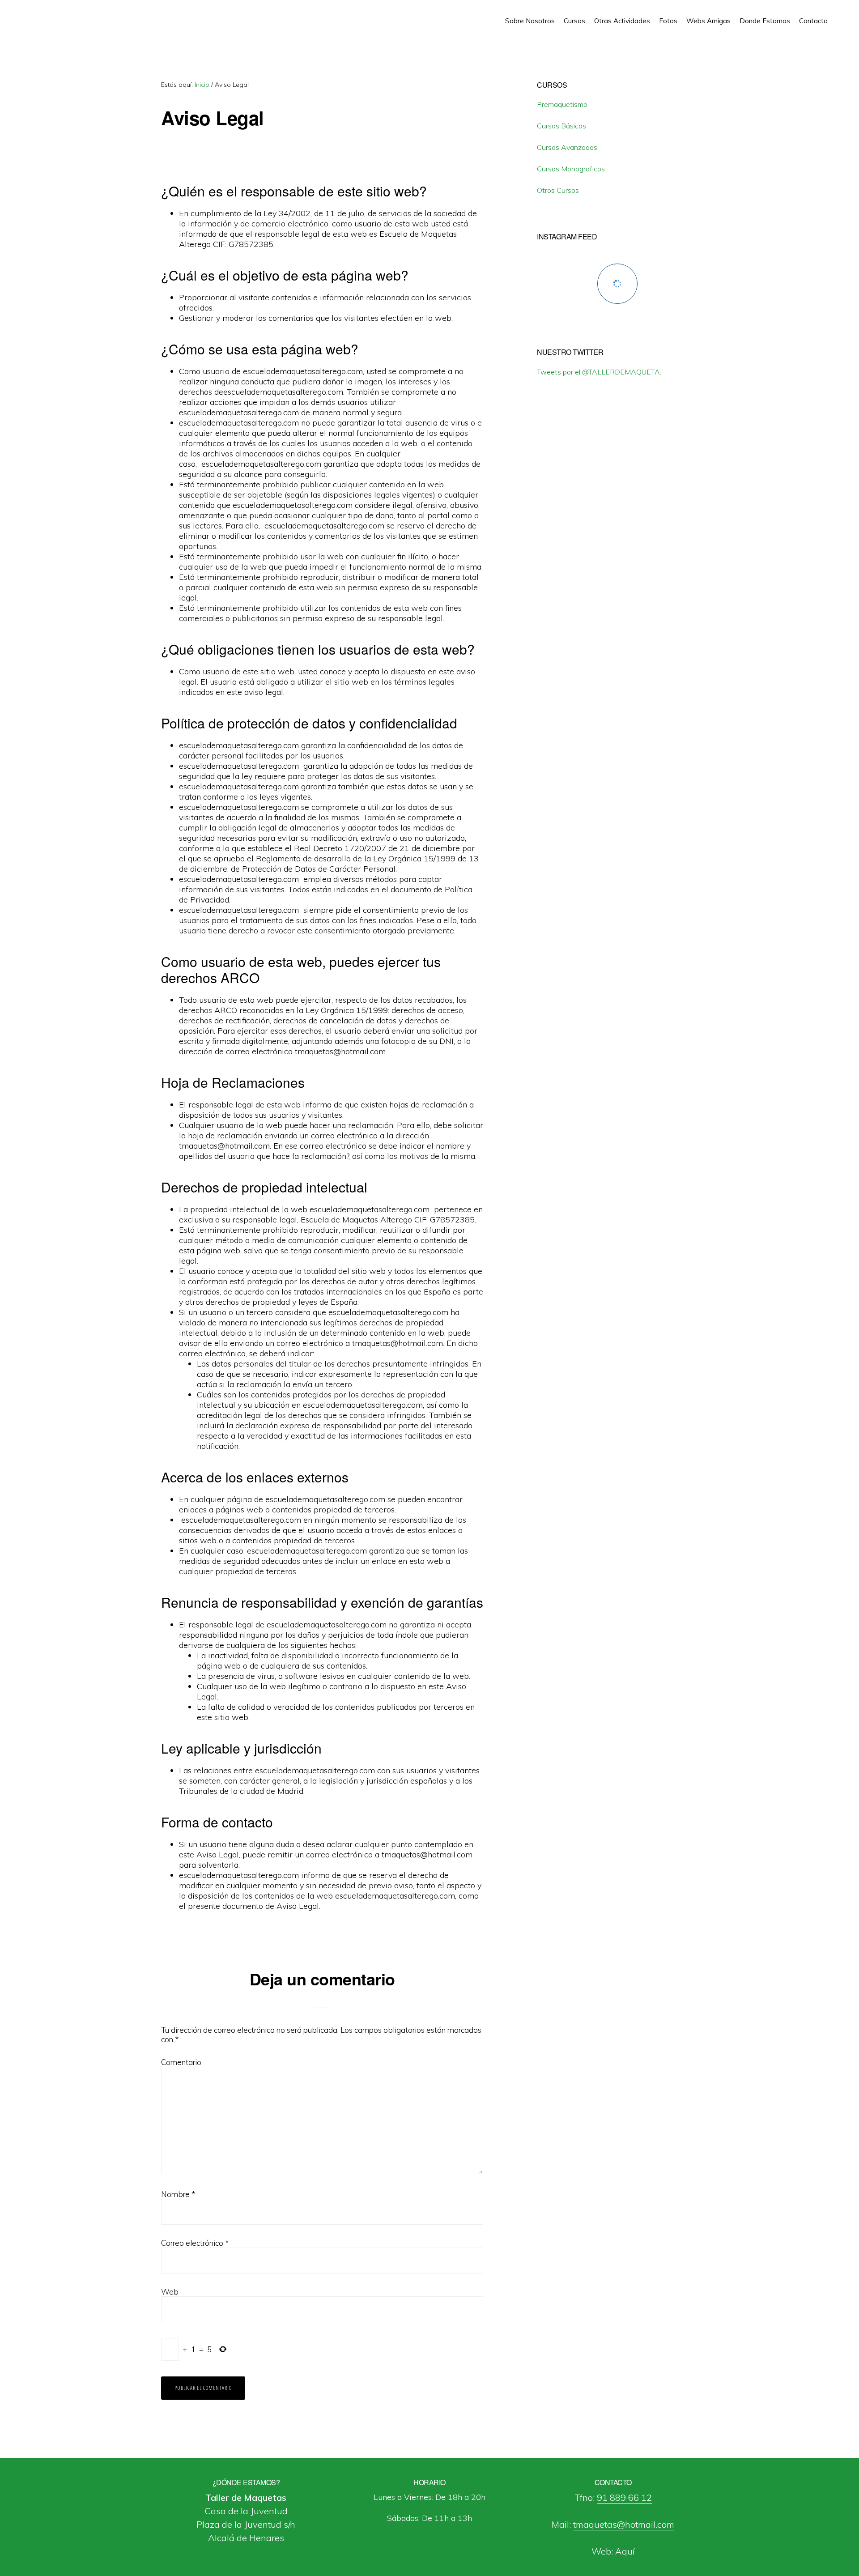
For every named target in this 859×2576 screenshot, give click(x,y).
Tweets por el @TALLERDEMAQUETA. (599, 372)
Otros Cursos (558, 190)
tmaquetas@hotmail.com (624, 2524)
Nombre (178, 2194)
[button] (837, 14)
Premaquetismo (562, 104)
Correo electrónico (195, 2243)
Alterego (48, 18)
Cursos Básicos (561, 126)
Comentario (181, 2062)
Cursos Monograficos (571, 169)
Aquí (625, 2551)
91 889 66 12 (624, 2497)
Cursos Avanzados (567, 147)
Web (170, 2292)
